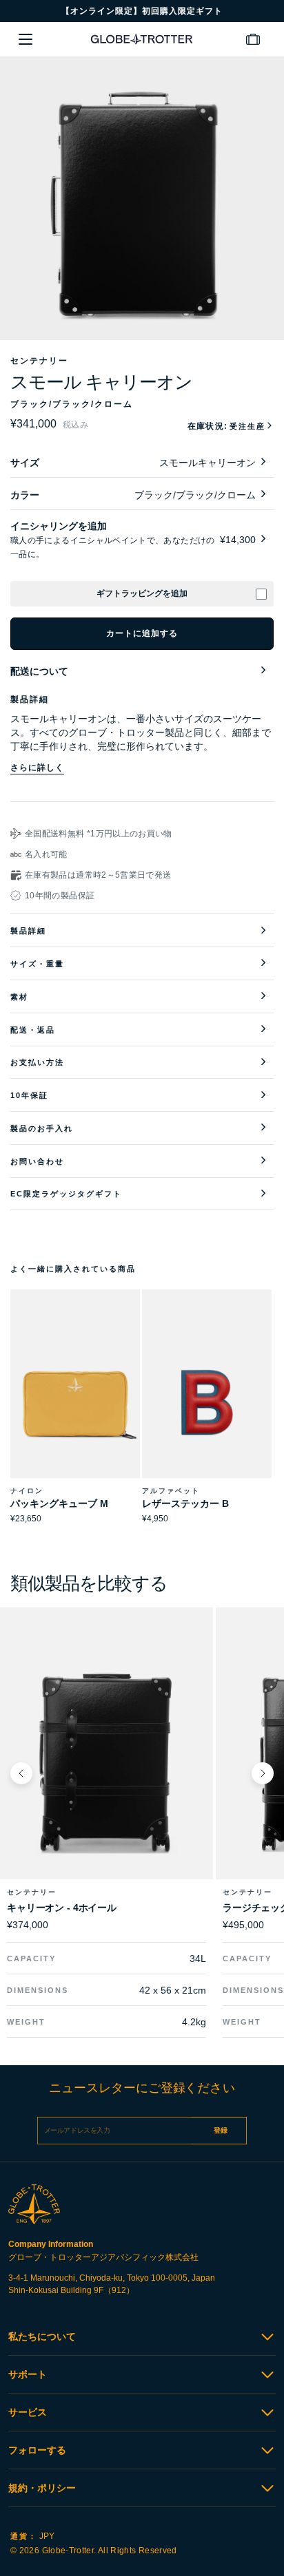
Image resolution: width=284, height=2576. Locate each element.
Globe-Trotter (68, 2551)
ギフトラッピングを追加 (142, 593)
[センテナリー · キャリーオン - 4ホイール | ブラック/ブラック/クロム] (106, 1762)
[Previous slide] (21, 1773)
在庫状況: (226, 426)
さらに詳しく (37, 768)
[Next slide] (263, 1773)
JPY (32, 2536)
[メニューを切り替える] (26, 39)
